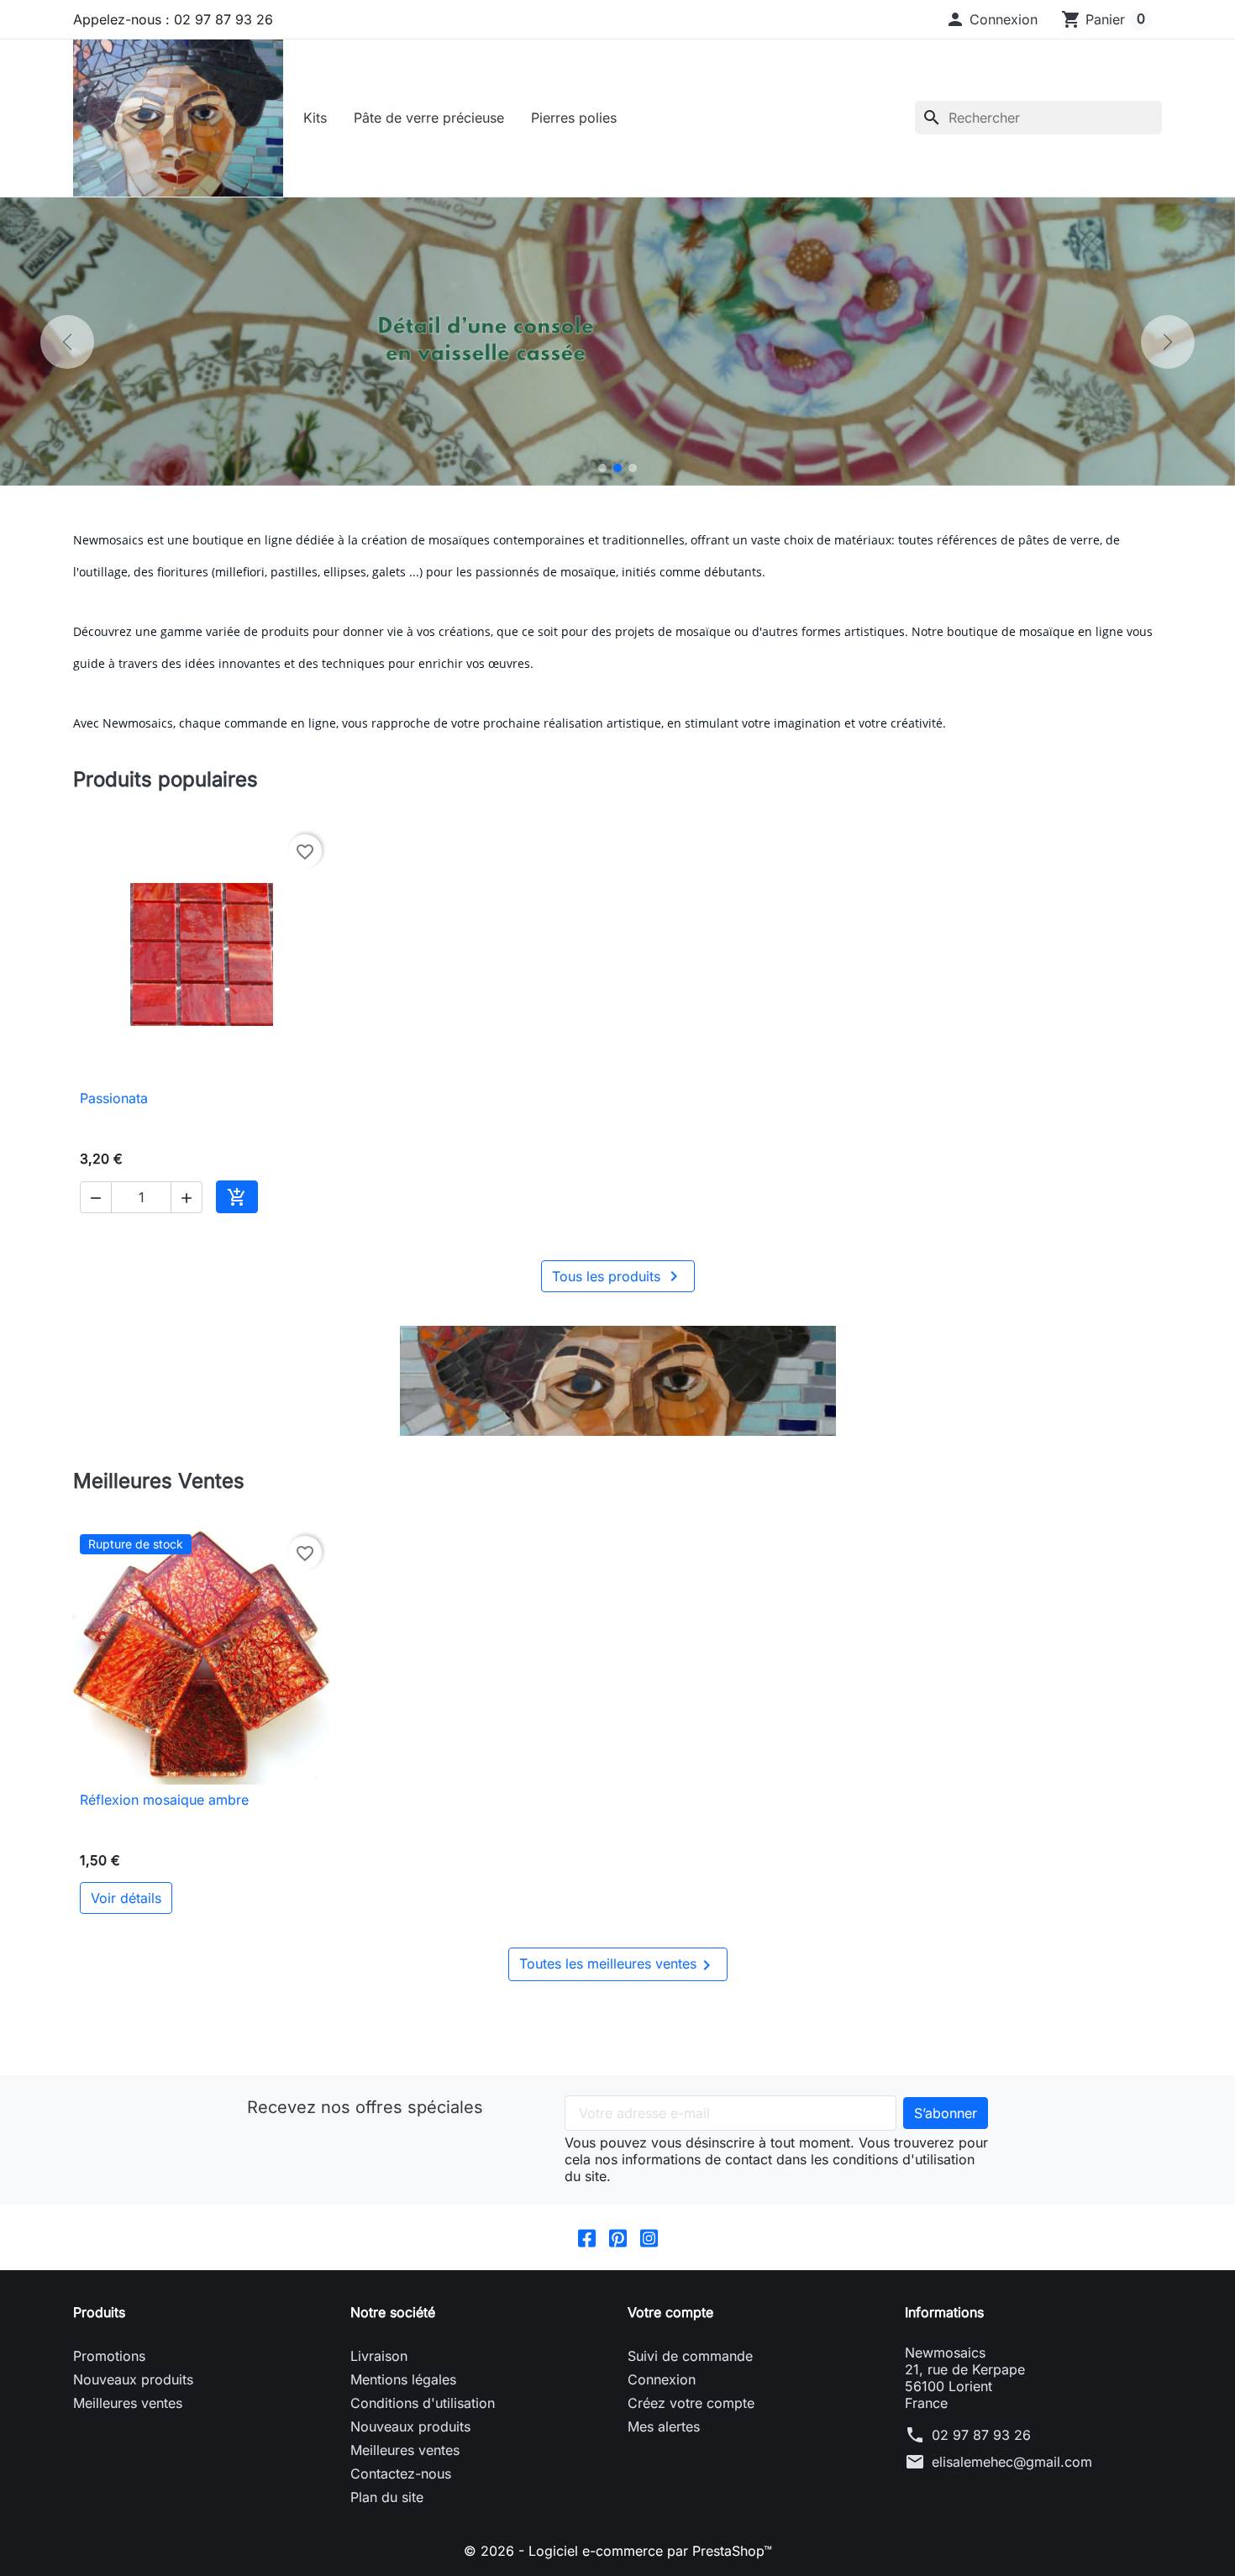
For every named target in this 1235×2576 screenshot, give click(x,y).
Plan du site (387, 2497)
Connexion (662, 2379)
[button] (991, 19)
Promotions (109, 2356)
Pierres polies (574, 118)
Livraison (379, 2356)
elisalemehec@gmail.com (1012, 2462)
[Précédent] (67, 342)
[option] (617, 342)
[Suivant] (1168, 342)
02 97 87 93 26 (981, 2435)
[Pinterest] (618, 2237)
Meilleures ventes (128, 2403)
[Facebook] (587, 2237)
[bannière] (617, 1381)
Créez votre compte (691, 2403)
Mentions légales (403, 2379)
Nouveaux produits (133, 2379)
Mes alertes (664, 2426)
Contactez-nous (401, 2473)
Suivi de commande (690, 2356)
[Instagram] (649, 2237)
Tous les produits (618, 1276)
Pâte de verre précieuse (429, 118)
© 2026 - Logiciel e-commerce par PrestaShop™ (618, 2551)
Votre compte (670, 2312)
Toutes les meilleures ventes (618, 1965)
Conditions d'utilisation (423, 2403)
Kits (315, 118)
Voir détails (126, 1898)
